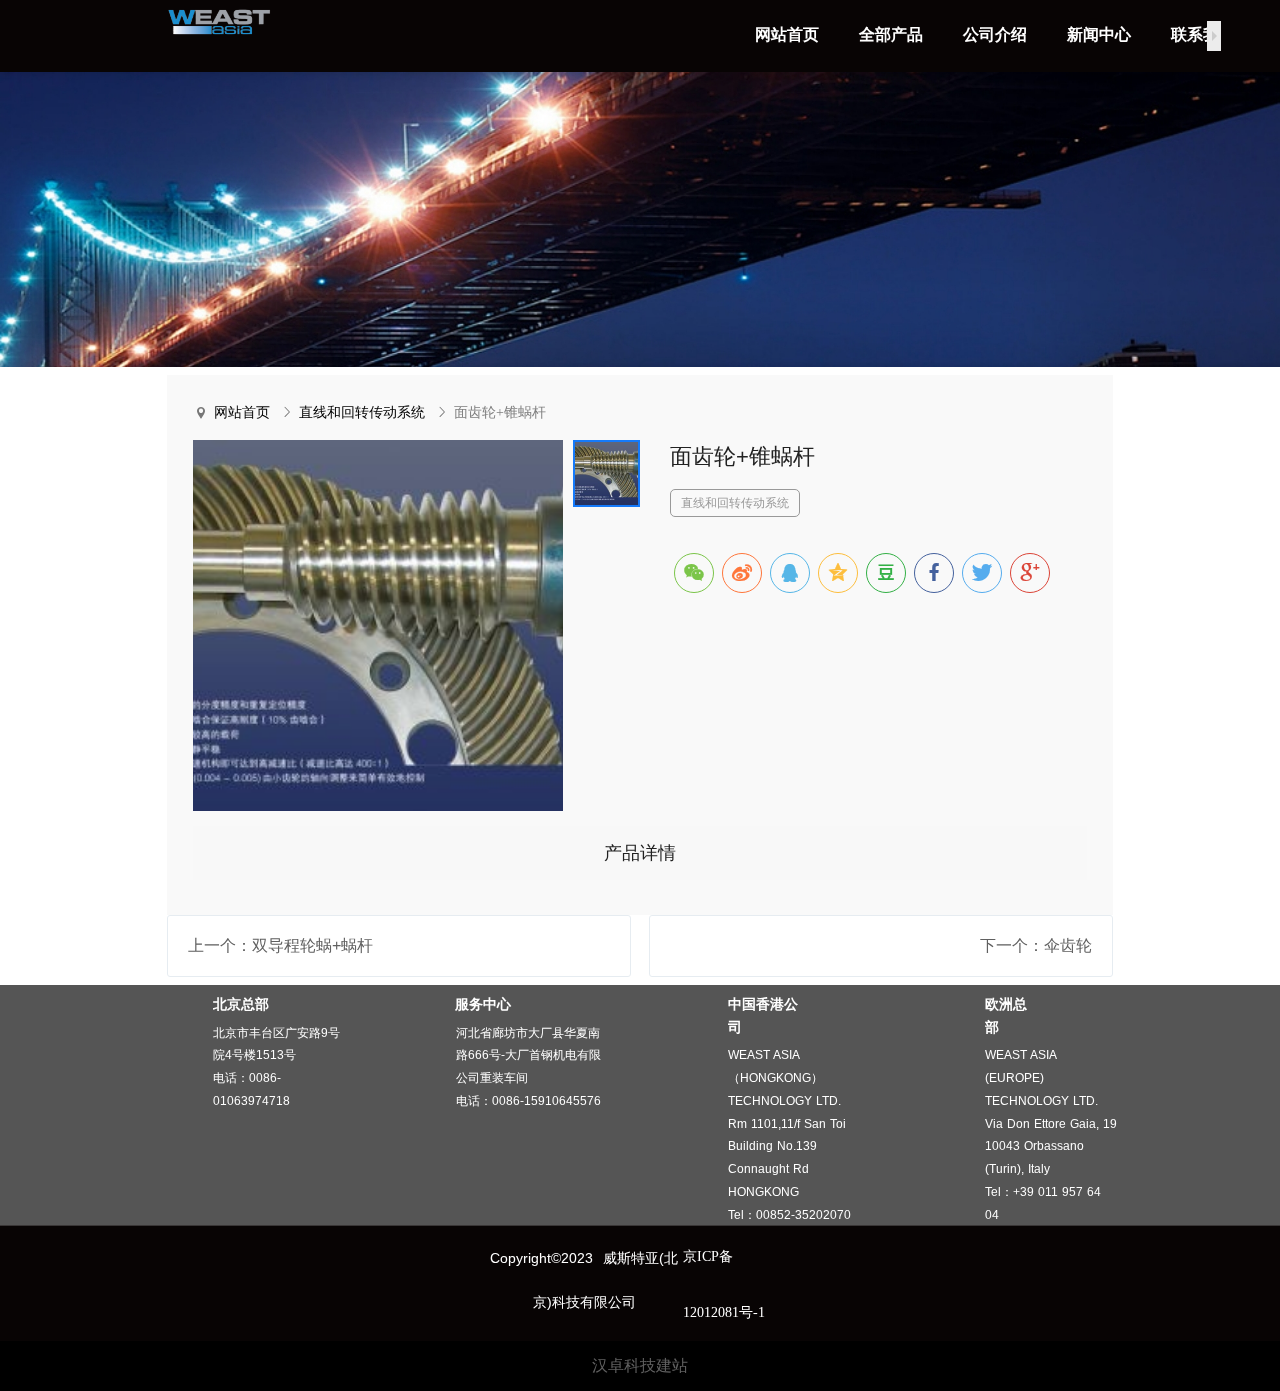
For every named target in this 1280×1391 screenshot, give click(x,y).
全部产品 (891, 34)
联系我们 (1203, 34)
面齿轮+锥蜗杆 (500, 412)
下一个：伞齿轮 (1036, 945)
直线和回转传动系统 (362, 412)
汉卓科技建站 (640, 1365)
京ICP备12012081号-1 (724, 1284)
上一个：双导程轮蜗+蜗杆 (280, 945)
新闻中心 (1099, 34)
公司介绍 (995, 34)
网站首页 (787, 34)
